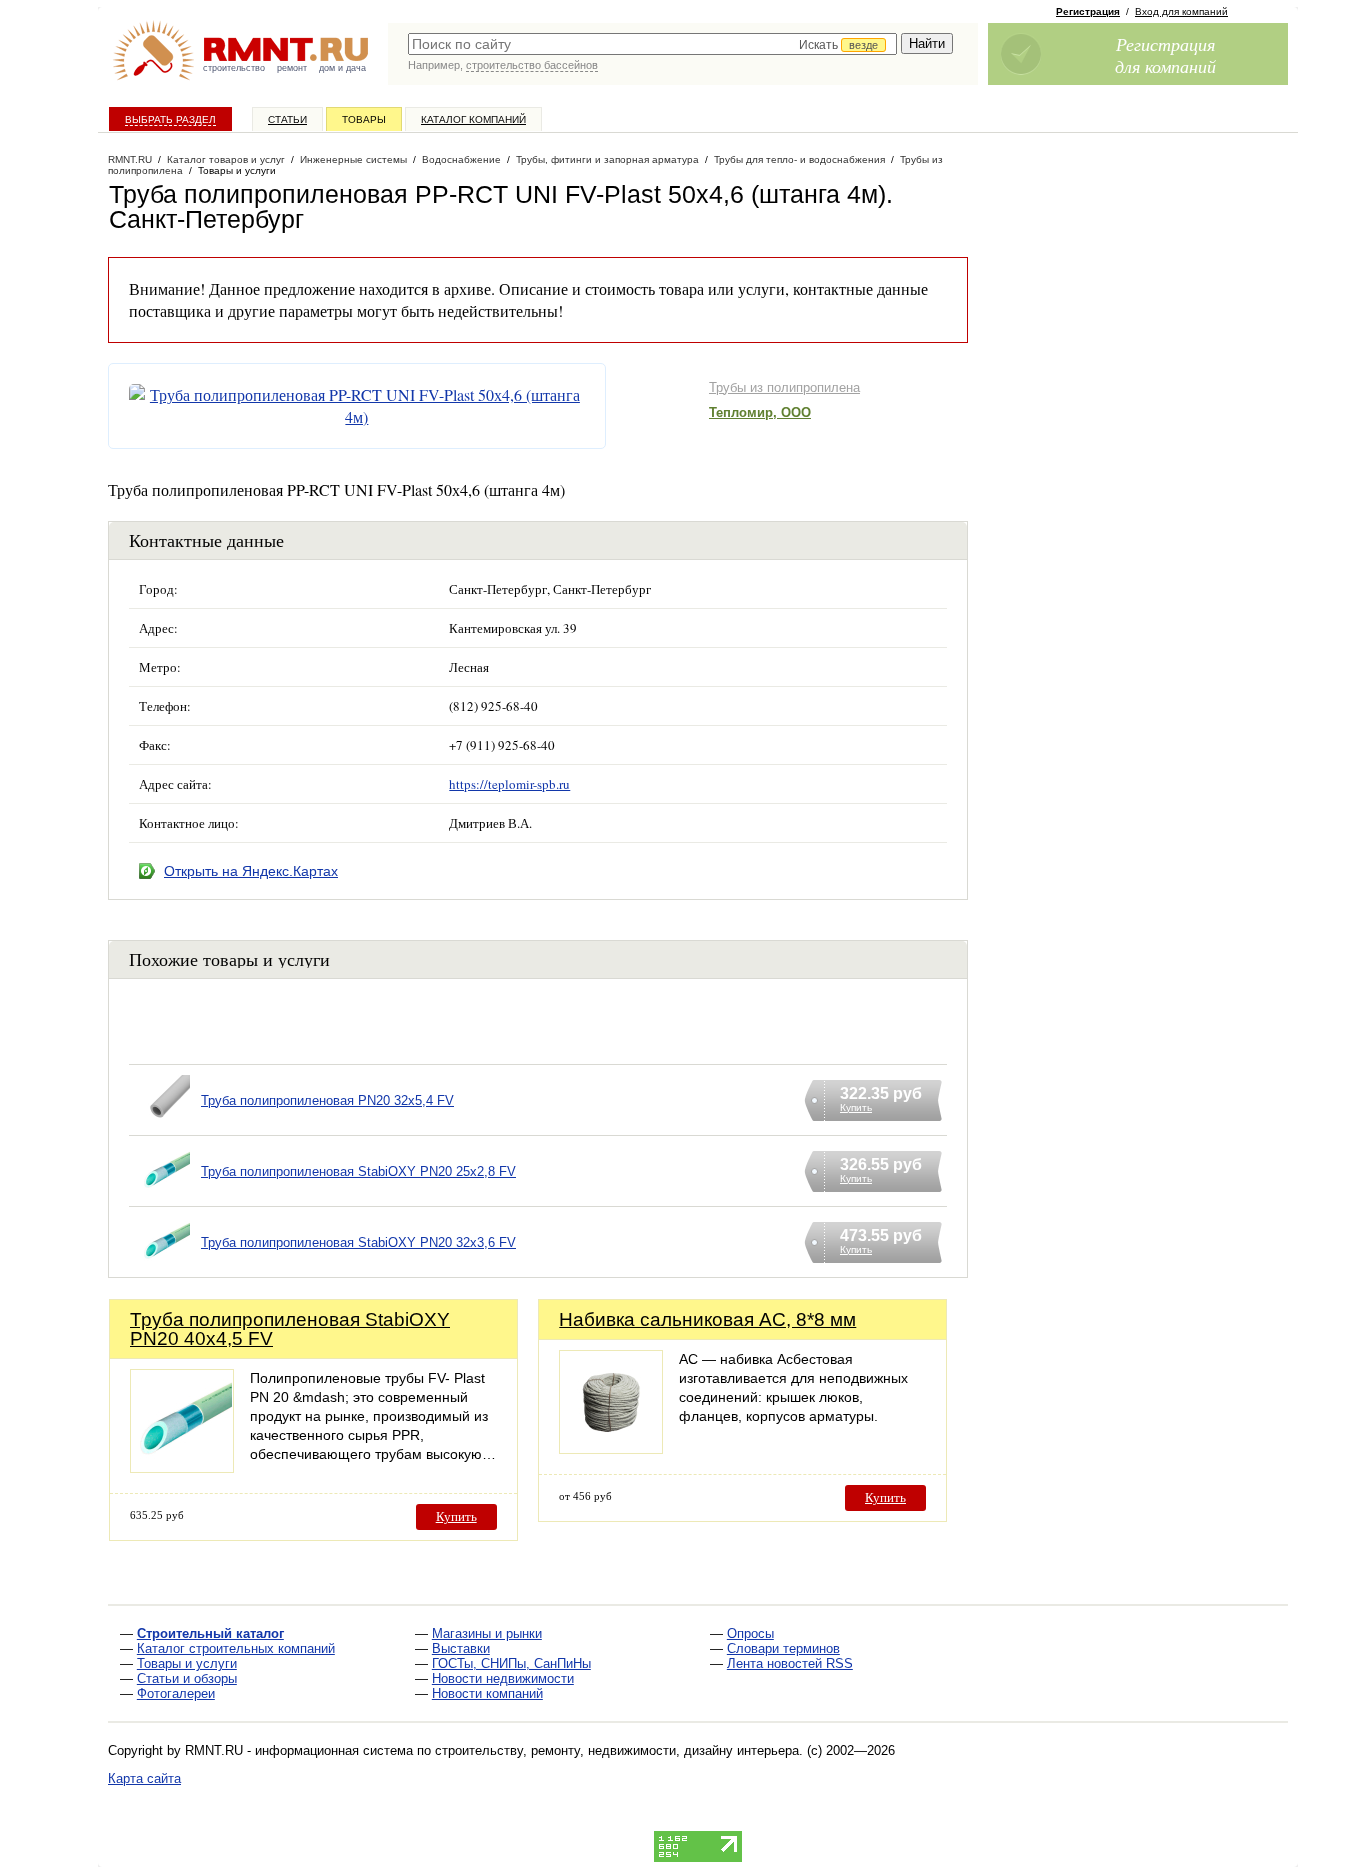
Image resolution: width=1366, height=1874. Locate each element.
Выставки (461, 1648)
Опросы (750, 1633)
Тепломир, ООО (760, 412)
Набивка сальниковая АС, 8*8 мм (707, 1319)
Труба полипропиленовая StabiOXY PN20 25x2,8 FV (358, 1171)
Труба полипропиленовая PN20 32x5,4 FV (327, 1100)
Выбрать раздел (170, 119)
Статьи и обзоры (187, 1678)
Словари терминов (783, 1648)
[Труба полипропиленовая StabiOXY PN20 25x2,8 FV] (165, 1196)
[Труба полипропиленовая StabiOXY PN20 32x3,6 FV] (165, 1267)
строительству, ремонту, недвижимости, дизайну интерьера (617, 1750)
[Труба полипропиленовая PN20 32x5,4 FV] (165, 1125)
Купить (456, 1516)
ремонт (292, 68)
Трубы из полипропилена (784, 387)
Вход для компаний (1181, 11)
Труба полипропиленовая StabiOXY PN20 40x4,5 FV (290, 1329)
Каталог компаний (473, 119)
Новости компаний (487, 1693)
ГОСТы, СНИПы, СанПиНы (511, 1663)
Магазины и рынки (487, 1633)
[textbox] (652, 44)
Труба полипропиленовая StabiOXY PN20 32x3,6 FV (358, 1242)
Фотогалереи (176, 1693)
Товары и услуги (187, 1663)
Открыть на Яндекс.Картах (251, 871)
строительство (234, 68)
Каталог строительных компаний (236, 1648)
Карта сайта (144, 1778)
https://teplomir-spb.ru (509, 784)
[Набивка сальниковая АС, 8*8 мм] (611, 1448)
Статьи (287, 119)
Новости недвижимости (503, 1678)
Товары (364, 119)
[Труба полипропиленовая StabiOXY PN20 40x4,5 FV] (182, 1467)
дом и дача (342, 68)
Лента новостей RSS (790, 1663)
